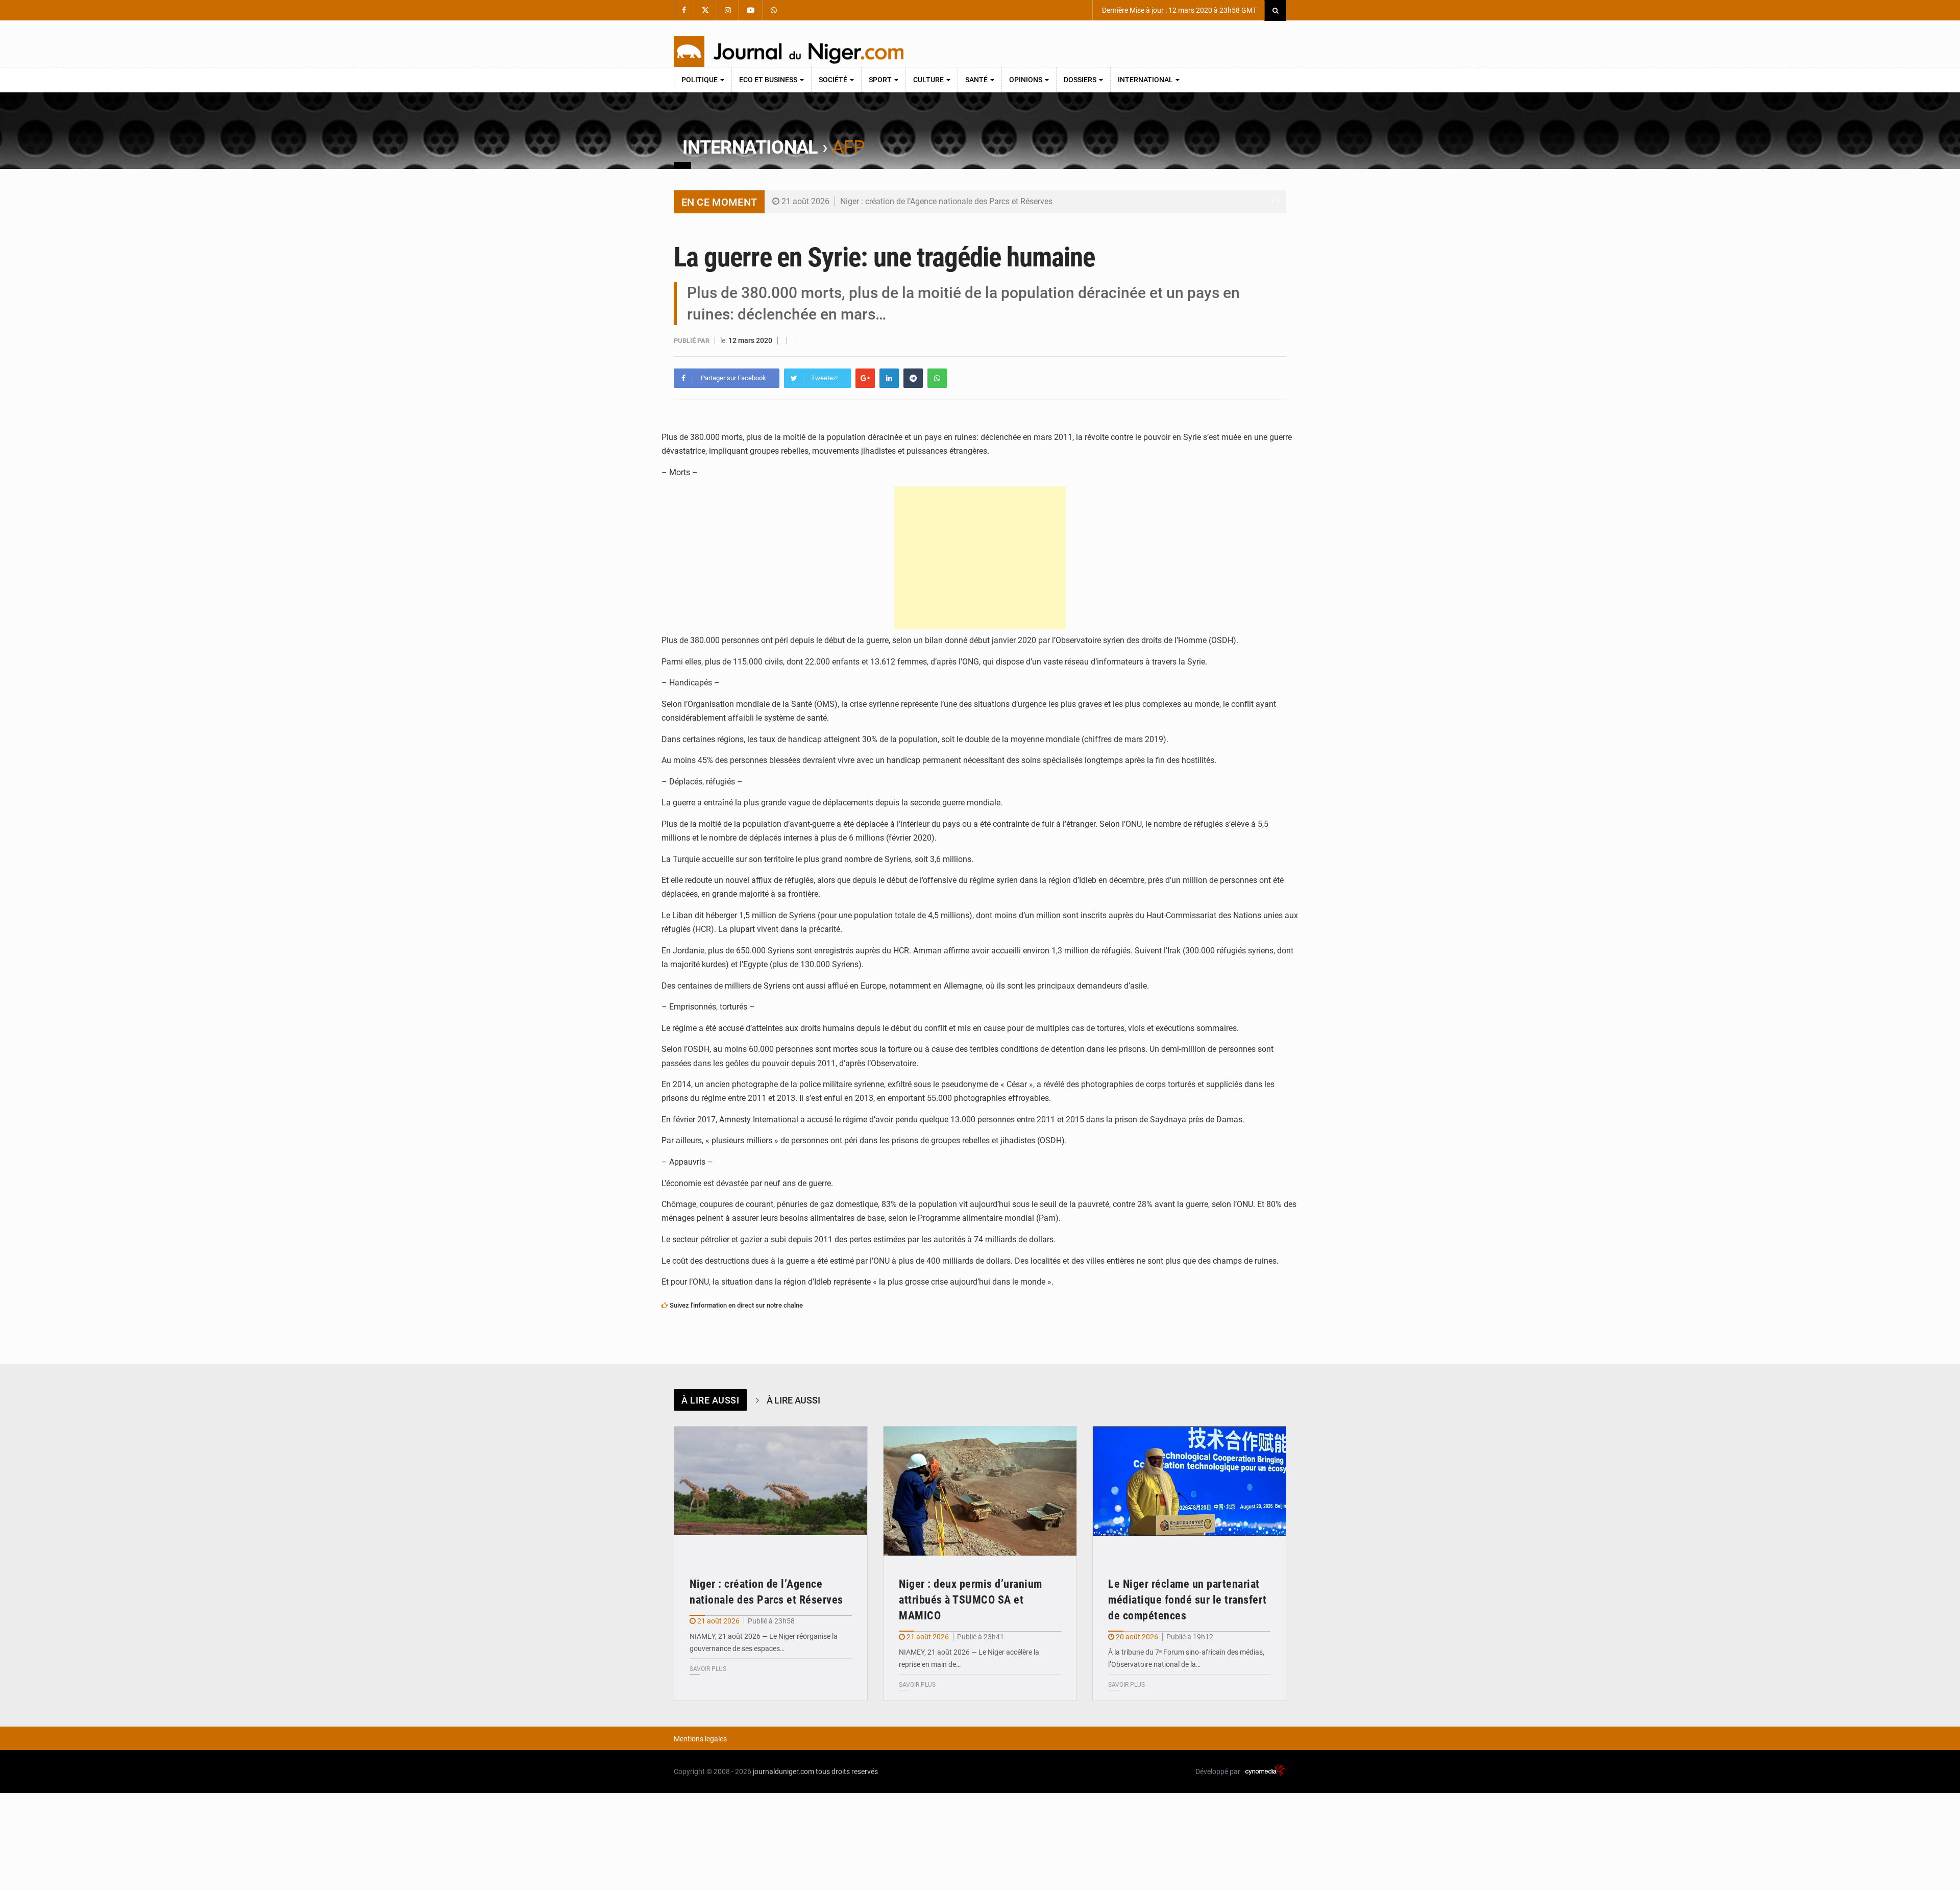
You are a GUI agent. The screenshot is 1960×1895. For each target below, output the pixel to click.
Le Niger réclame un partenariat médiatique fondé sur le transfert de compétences (1187, 1600)
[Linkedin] (889, 378)
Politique (700, 80)
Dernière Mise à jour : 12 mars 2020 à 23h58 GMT (1179, 10)
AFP (848, 147)
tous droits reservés (847, 1771)
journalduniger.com (783, 1771)
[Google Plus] (865, 378)
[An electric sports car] (771, 1491)
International (1146, 80)
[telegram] (913, 378)
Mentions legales (700, 1739)
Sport (881, 80)
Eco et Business (769, 80)
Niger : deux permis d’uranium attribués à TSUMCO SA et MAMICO (971, 1600)
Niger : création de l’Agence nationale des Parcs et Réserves (946, 201)
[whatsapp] (937, 378)
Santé (977, 80)
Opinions (1026, 80)
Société (834, 80)
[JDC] (789, 52)
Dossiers (1081, 80)
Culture (929, 80)
